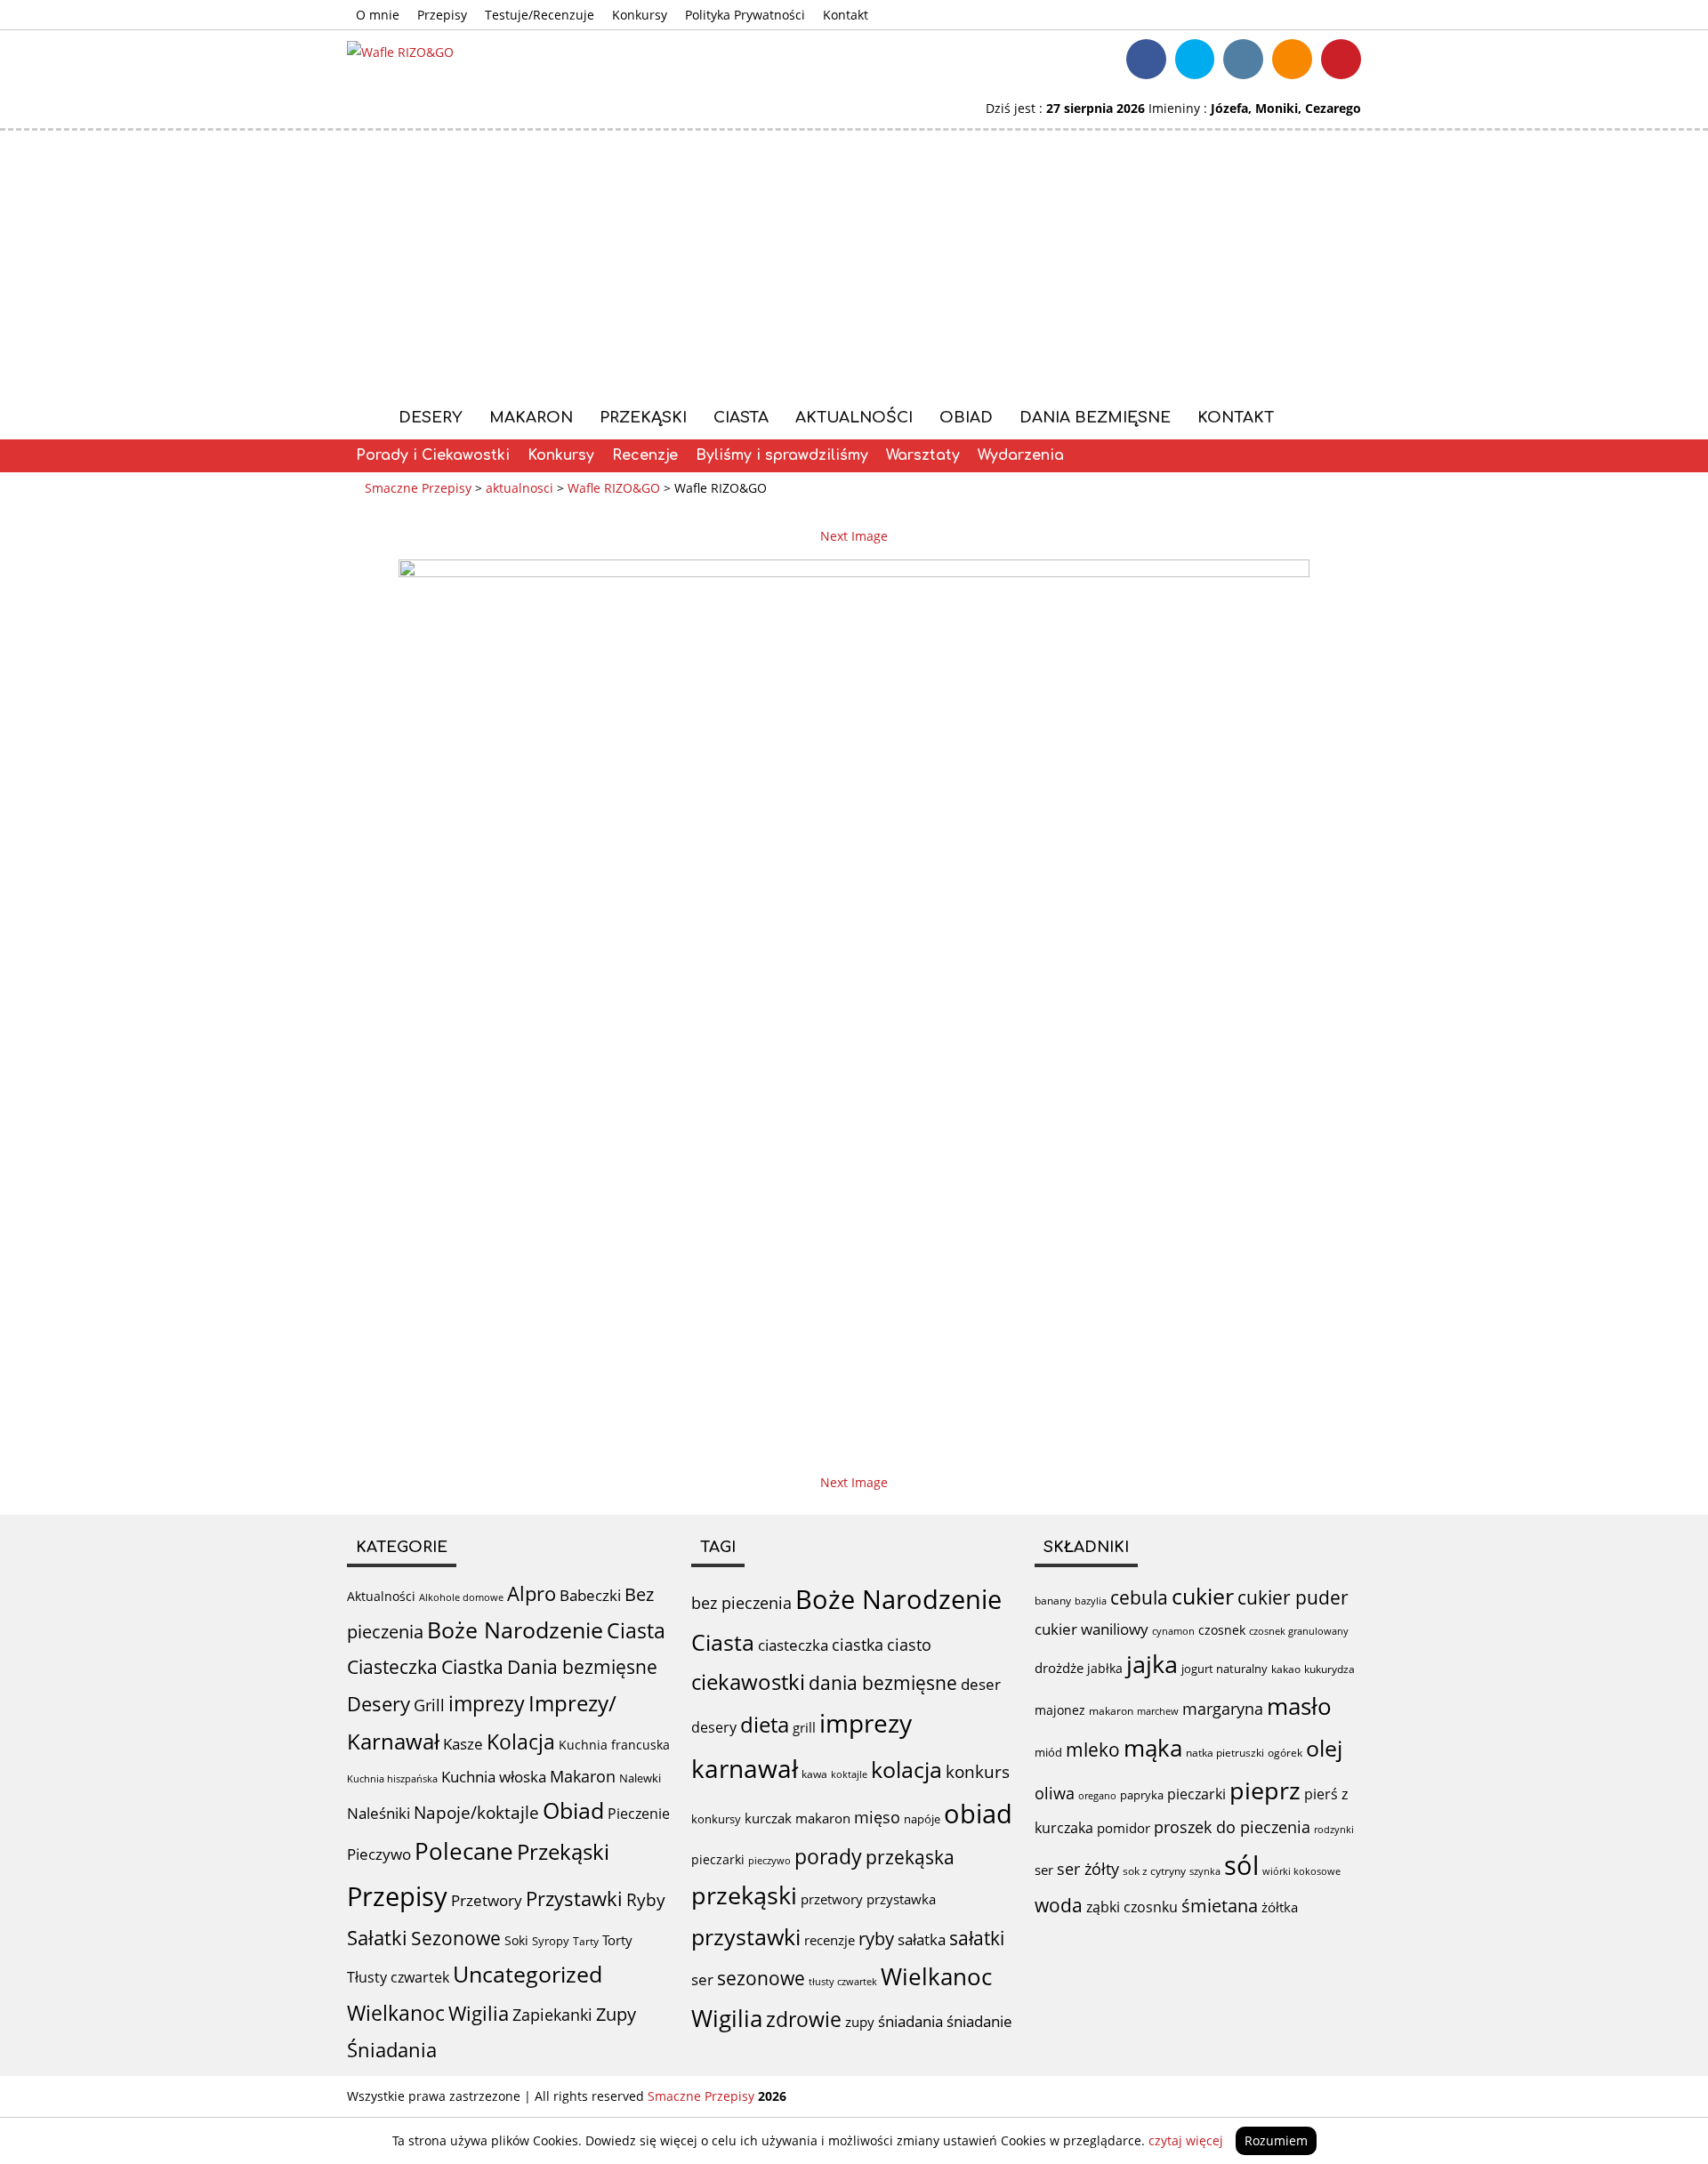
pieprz (1265, 1790)
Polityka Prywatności (745, 15)
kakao (1286, 1669)
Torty (617, 1940)
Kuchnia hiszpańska (392, 1779)
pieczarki (718, 1859)
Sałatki (377, 1937)
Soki (516, 1940)
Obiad (966, 418)
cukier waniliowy (1092, 1629)
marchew (1158, 1711)
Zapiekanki (552, 2015)
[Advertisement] (854, 264)
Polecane (464, 1851)
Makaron (531, 418)
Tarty (586, 1941)
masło (1299, 1706)
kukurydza (1329, 1669)
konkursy (716, 1819)
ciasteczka (793, 1645)
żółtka (1280, 1907)
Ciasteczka (392, 1667)
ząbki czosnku (1132, 1907)
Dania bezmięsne (1095, 418)
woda (1059, 1905)
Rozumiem (1276, 2140)
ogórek (1285, 1753)
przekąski (744, 1895)
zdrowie (804, 2019)
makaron (823, 1818)
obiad (978, 1814)
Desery (431, 418)
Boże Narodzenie (515, 1630)
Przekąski (643, 418)
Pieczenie (639, 1814)
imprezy (487, 1703)
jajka (1152, 1664)
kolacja (906, 1769)
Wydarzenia (1021, 455)
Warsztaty (923, 455)
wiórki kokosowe (1301, 1871)
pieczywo (769, 1860)
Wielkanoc (396, 2013)
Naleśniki (379, 1813)
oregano (1097, 1795)
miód (1048, 1752)
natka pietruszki (1225, 1752)
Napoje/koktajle (476, 1813)
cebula (1139, 1597)
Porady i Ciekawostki (433, 455)
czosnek (1222, 1630)
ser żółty (1088, 1868)
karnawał (745, 1768)
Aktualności (854, 418)
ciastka (858, 1645)
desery (714, 1727)
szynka (1205, 1871)
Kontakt (846, 15)
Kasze (463, 1744)
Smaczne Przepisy (701, 2096)
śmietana (1220, 1906)
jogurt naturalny (1225, 1669)
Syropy (551, 1941)
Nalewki (640, 1778)
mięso (877, 1817)
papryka (1142, 1795)
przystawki (746, 1937)
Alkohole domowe (461, 1597)
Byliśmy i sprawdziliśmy (782, 455)
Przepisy (442, 15)
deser (981, 1684)
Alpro (532, 1593)
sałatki (977, 1938)
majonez (1060, 1710)
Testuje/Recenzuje (540, 15)
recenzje (830, 1940)
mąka (1153, 1748)
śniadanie (979, 2021)
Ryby (646, 1900)
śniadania (910, 2021)
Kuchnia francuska (614, 1745)
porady (828, 1856)
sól (1241, 1865)
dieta (765, 1724)
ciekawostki (748, 1681)
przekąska (910, 1857)
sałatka (922, 1939)
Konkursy (640, 15)
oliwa (1055, 1793)
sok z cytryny (1154, 1871)
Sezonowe (456, 1938)
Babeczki (590, 1595)
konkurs (978, 1772)
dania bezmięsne (883, 1683)
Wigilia (479, 2013)
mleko (1093, 1749)
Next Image (854, 536)
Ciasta (741, 418)
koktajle (849, 1774)
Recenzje (645, 455)
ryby (876, 1939)
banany (1053, 1600)
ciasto (909, 1645)
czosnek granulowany (1299, 1631)
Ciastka (472, 1666)
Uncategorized (528, 1974)
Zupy (616, 2014)
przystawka (901, 1899)
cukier (1203, 1596)
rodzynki (1334, 1829)
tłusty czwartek (843, 1981)
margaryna (1223, 1709)
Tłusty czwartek (398, 1977)
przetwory (832, 1899)
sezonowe (761, 1978)
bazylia (1091, 1601)
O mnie (378, 15)
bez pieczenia (741, 1603)
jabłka (1105, 1668)
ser (702, 1979)
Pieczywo (379, 1854)
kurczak (768, 1818)
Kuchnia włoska (494, 1777)
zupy (860, 2022)
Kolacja (521, 1742)
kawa (814, 1774)
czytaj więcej (1186, 2140)
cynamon (1173, 1631)
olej (1324, 1748)
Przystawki (574, 1899)
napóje (922, 1819)
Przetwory (487, 1900)
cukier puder (1293, 1597)
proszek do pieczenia (1232, 1827)
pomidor (1124, 1828)
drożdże (1059, 1668)
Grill (429, 1705)
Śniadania (392, 2050)
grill (804, 1727)
